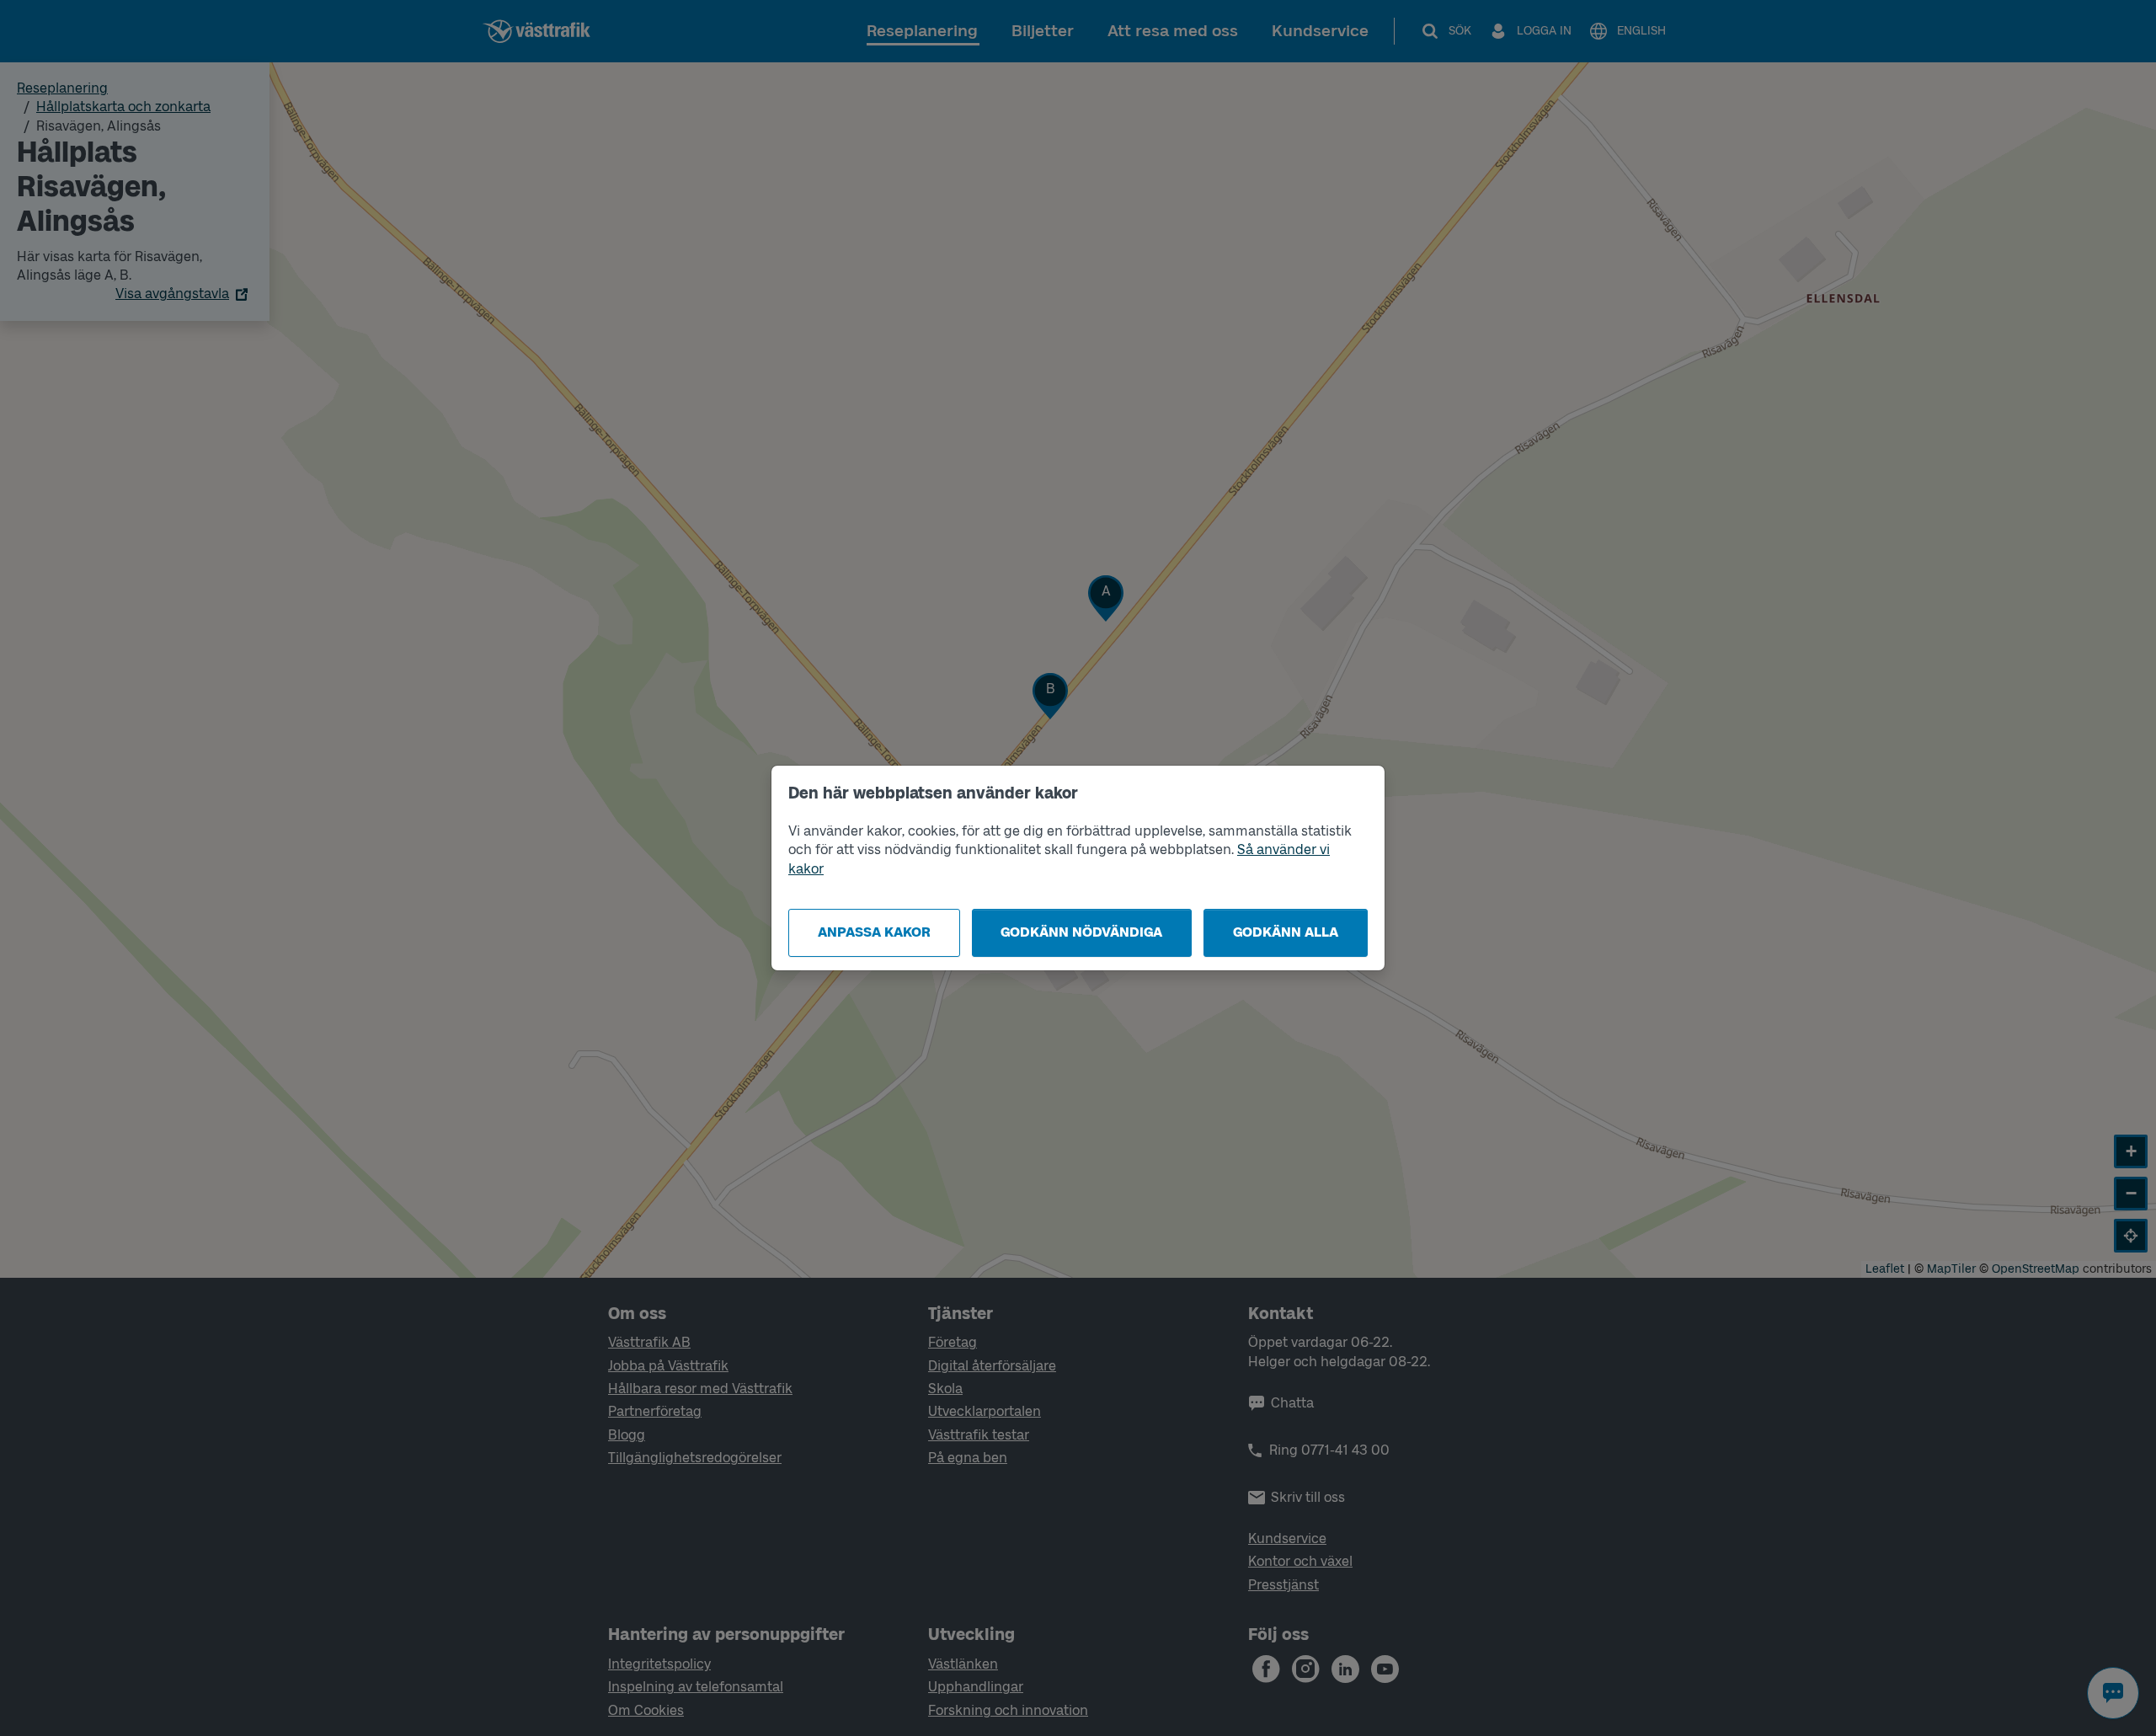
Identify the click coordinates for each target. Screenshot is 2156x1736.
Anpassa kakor (874, 932)
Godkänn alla (1286, 932)
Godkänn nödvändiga (1081, 932)
